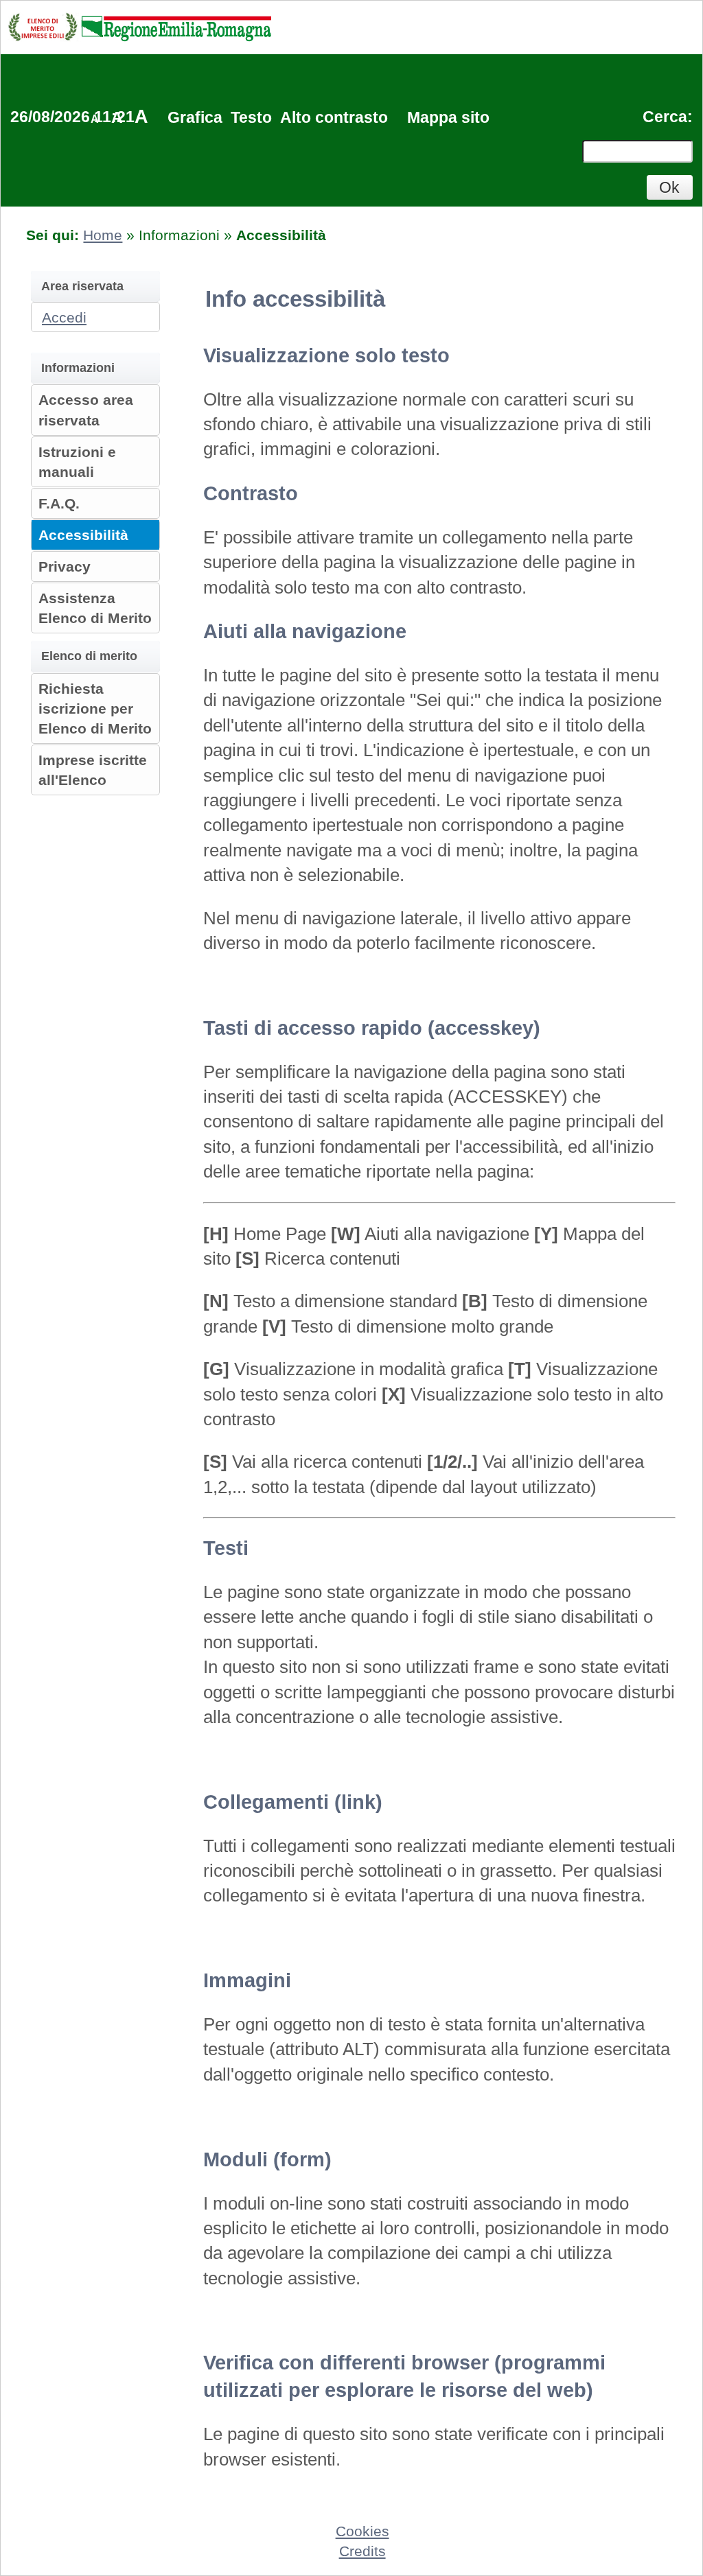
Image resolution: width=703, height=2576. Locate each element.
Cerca (665, 117)
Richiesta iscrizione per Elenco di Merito (95, 709)
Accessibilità (83, 535)
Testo (251, 117)
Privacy (65, 566)
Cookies (362, 2531)
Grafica (195, 117)
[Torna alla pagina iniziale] (139, 26)
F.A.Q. (59, 503)
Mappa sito (448, 117)
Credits (362, 2551)
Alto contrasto (334, 117)
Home (103, 235)
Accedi (64, 317)
